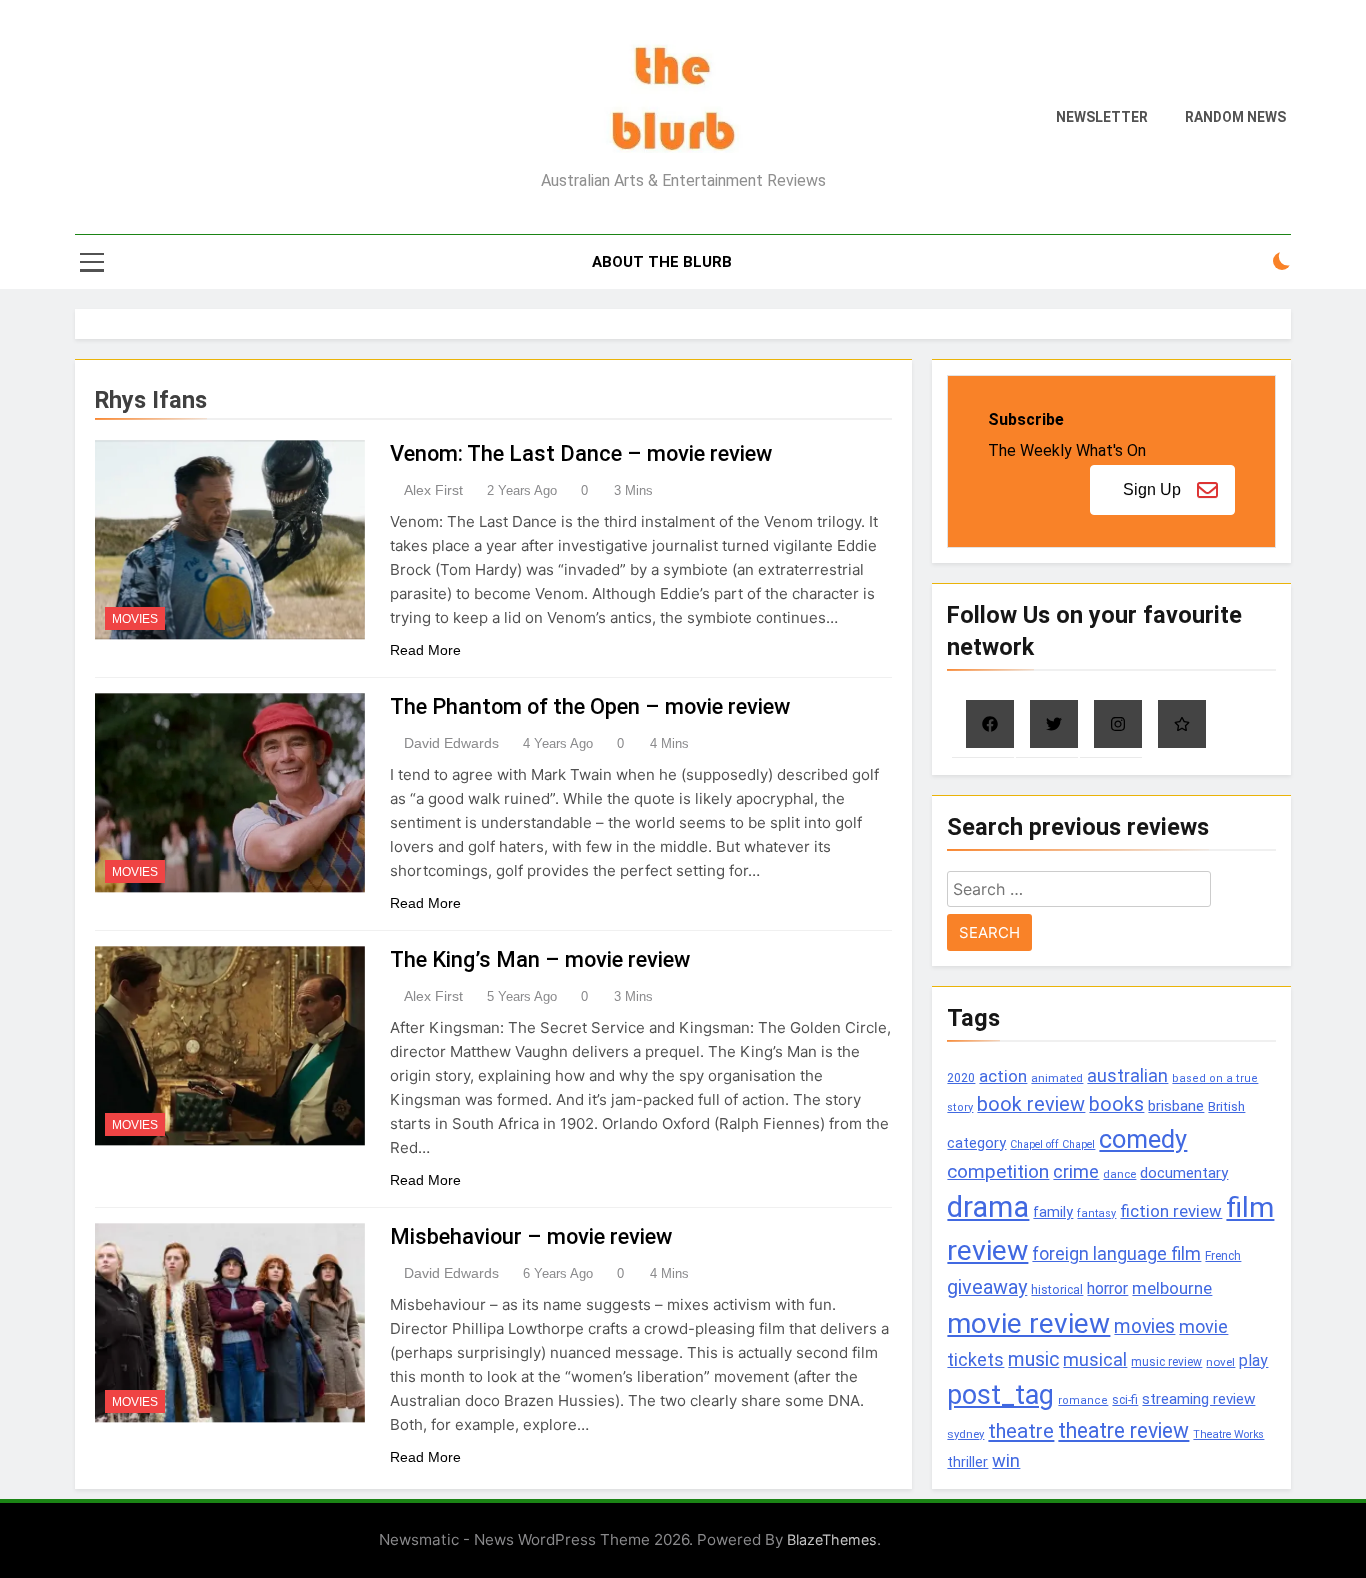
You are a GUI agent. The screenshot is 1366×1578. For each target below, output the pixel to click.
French (1223, 1256)
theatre (1021, 1431)
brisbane (1176, 1106)
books (1116, 1104)
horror (1107, 1288)
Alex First (433, 490)
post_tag (1000, 1395)
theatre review (1123, 1430)
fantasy (1096, 1213)
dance (1119, 1174)
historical (1057, 1289)
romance (1083, 1400)
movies (1144, 1326)
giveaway (987, 1287)
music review (1166, 1362)
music (1033, 1359)
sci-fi (1125, 1400)
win (1006, 1460)
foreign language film (1116, 1254)
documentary (1184, 1173)
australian (1127, 1075)
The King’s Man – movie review (540, 959)
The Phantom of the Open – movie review (590, 706)
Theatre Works (1228, 1434)
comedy (1143, 1139)
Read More (425, 650)
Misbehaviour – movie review (531, 1236)
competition (998, 1171)
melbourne (1172, 1288)
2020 (961, 1077)
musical (1095, 1359)
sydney (965, 1434)
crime (1076, 1171)
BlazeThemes (832, 1539)
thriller (967, 1462)
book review (1031, 1104)
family (1053, 1212)
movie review (1028, 1323)
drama (988, 1207)
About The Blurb (662, 262)
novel (1220, 1362)
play (1253, 1360)
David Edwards (451, 743)
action (1003, 1076)
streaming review (1198, 1399)
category (976, 1143)
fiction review (1171, 1211)
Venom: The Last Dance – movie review (581, 453)
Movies (135, 619)
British (1226, 1106)
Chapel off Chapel (1052, 1144)
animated (1057, 1078)
